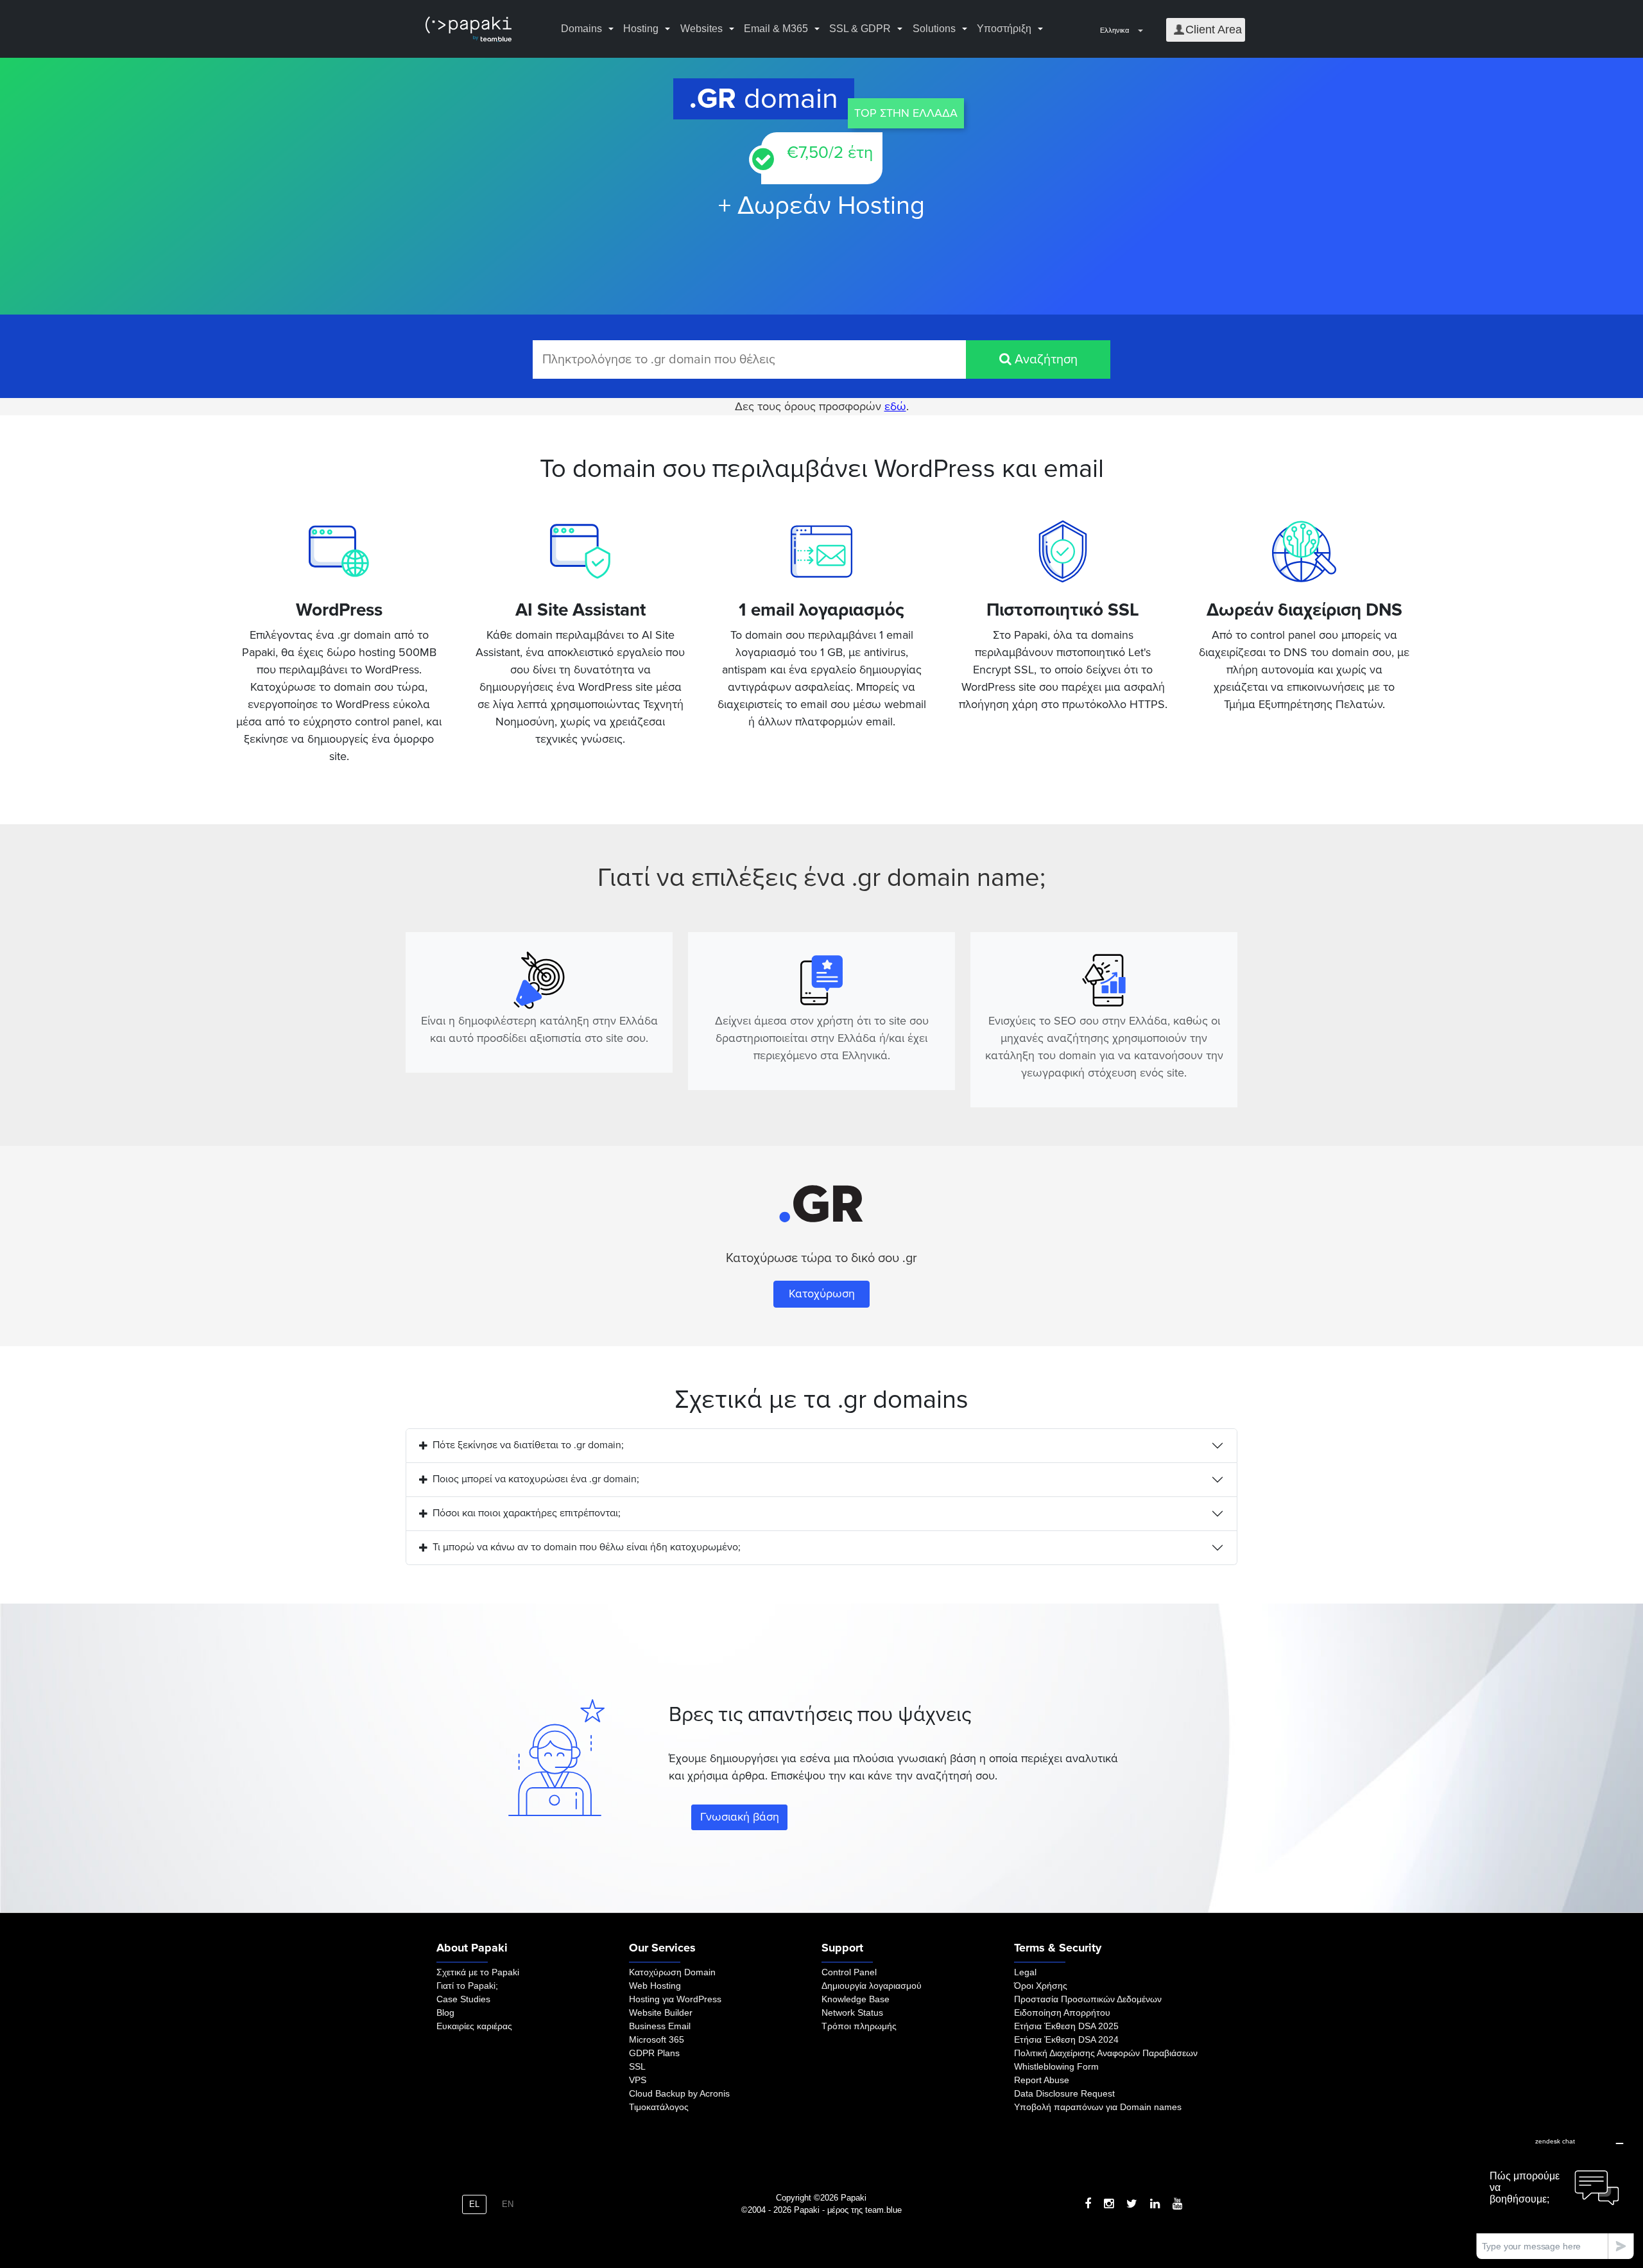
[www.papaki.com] (469, 29)
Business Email (660, 2026)
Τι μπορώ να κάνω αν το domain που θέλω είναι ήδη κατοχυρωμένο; (587, 1547)
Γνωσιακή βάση (740, 1817)
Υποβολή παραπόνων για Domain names (1098, 2107)
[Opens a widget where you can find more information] (1555, 2194)
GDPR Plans (654, 2053)
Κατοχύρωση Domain (672, 1972)
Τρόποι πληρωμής (859, 2026)
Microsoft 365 (657, 2039)
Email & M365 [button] (776, 29)
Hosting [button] (641, 29)
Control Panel (849, 1972)
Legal (1025, 1972)
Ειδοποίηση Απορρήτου (1062, 2013)
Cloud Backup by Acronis (679, 2093)
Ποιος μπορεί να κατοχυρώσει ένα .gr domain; (536, 1479)
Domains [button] (581, 29)
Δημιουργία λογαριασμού (872, 1986)
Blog (445, 2013)
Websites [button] (701, 29)
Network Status (852, 2013)
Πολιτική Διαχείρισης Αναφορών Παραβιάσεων (1106, 2053)
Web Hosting (655, 1986)
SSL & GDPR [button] (860, 29)
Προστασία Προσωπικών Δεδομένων (1088, 1999)
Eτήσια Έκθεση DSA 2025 (1066, 2026)
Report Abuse (1042, 2080)
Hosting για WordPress (675, 1999)
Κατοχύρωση (822, 1294)
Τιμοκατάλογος (659, 2107)
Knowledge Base (856, 1999)
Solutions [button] (934, 29)
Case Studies (463, 1999)
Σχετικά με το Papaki (478, 1972)
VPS (638, 2080)
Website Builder (661, 2013)
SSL (637, 2066)
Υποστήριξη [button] (1004, 29)
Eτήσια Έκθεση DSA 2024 (1066, 2039)
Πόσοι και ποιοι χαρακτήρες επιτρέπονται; (527, 1513)
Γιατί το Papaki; (467, 1986)
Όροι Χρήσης (1041, 1986)
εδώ (895, 406)
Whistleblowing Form (1056, 2066)
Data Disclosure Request (1064, 2093)
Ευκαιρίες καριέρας (474, 2026)
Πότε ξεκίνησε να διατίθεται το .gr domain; (528, 1445)
